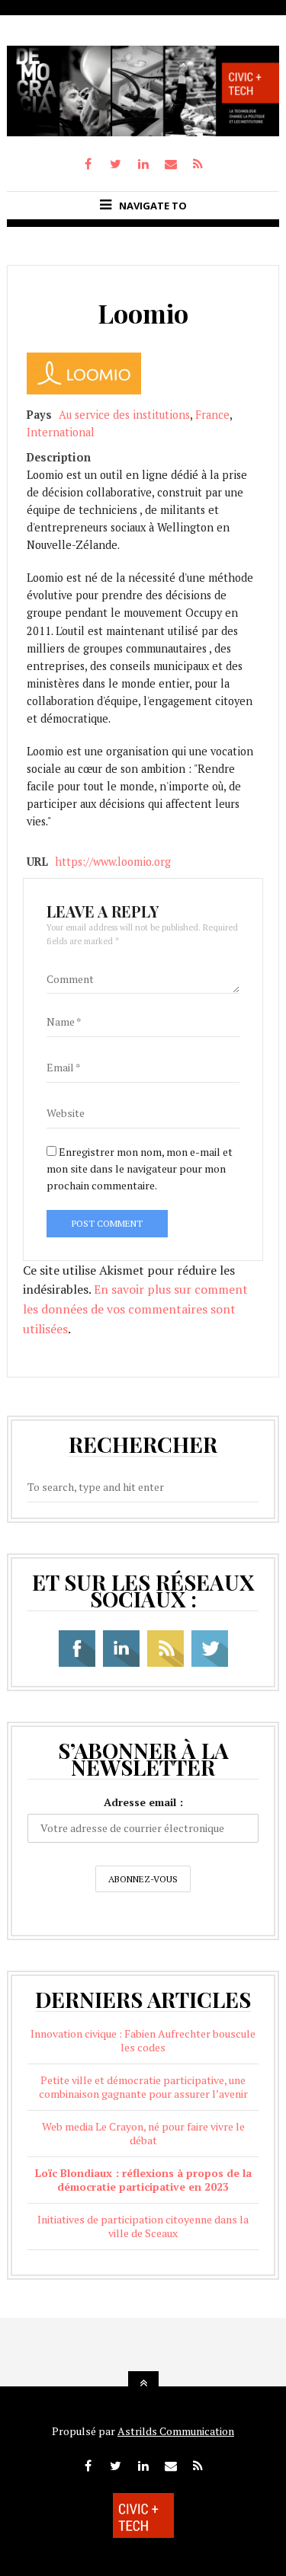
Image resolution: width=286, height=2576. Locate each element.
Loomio (143, 313)
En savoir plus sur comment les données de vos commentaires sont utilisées (135, 1309)
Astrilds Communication (176, 2431)
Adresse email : (143, 1802)
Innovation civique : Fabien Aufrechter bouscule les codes (143, 2040)
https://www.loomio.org (113, 862)
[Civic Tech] (143, 132)
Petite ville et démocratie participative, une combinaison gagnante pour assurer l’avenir (143, 2087)
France (212, 415)
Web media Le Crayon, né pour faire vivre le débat (143, 2133)
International (61, 432)
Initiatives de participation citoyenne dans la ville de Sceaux (143, 2226)
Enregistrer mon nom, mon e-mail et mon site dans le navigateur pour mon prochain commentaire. (140, 1169)
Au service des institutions (124, 415)
